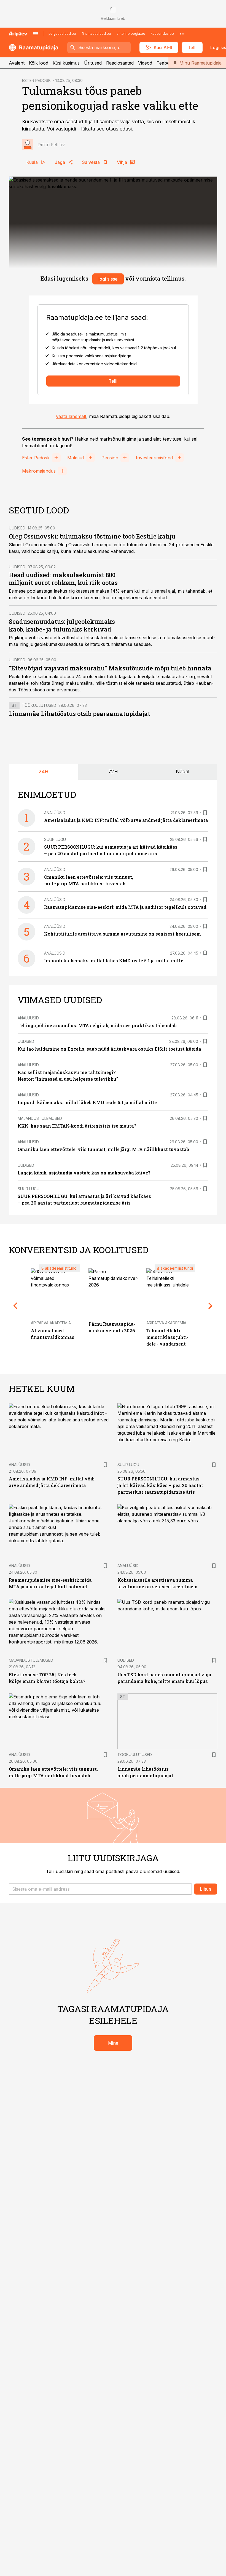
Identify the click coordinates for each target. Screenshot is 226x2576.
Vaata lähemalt (71, 416)
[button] (100, 1889)
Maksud (76, 458)
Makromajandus (39, 471)
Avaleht (17, 63)
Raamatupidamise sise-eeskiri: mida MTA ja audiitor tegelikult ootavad (125, 907)
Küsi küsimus (66, 63)
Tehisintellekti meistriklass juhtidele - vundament (167, 1337)
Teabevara (168, 63)
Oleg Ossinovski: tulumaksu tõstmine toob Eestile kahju (92, 536)
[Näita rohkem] (182, 34)
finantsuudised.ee (96, 34)
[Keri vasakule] (15, 1306)
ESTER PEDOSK (36, 80)
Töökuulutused (39, 705)
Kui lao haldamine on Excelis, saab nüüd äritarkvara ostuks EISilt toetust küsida (109, 1049)
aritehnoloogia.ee (131, 34)
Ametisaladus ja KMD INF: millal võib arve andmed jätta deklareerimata (126, 820)
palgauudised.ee (62, 34)
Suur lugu (55, 839)
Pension (110, 458)
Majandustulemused (40, 1118)
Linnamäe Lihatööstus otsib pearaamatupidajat (80, 714)
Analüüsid (55, 813)
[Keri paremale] (211, 1306)
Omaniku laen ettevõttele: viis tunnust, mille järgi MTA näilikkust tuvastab (103, 1149)
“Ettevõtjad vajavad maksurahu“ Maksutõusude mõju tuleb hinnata (110, 668)
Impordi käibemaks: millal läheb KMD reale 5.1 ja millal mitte (114, 961)
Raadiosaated (120, 63)
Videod (145, 63)
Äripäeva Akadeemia (51, 1323)
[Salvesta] (205, 813)
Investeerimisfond (154, 458)
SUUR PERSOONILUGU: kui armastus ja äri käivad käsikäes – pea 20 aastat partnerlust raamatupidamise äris (160, 1485)
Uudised (17, 528)
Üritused (93, 63)
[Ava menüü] (36, 34)
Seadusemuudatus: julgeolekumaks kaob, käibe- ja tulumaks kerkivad (62, 625)
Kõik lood (39, 63)
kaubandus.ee (162, 34)
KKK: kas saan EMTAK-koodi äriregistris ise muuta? (77, 1126)
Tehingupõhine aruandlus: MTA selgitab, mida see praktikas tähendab (97, 1025)
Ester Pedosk (36, 458)
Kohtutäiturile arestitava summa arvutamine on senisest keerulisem (123, 934)
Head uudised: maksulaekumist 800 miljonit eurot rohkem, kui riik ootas (63, 579)
